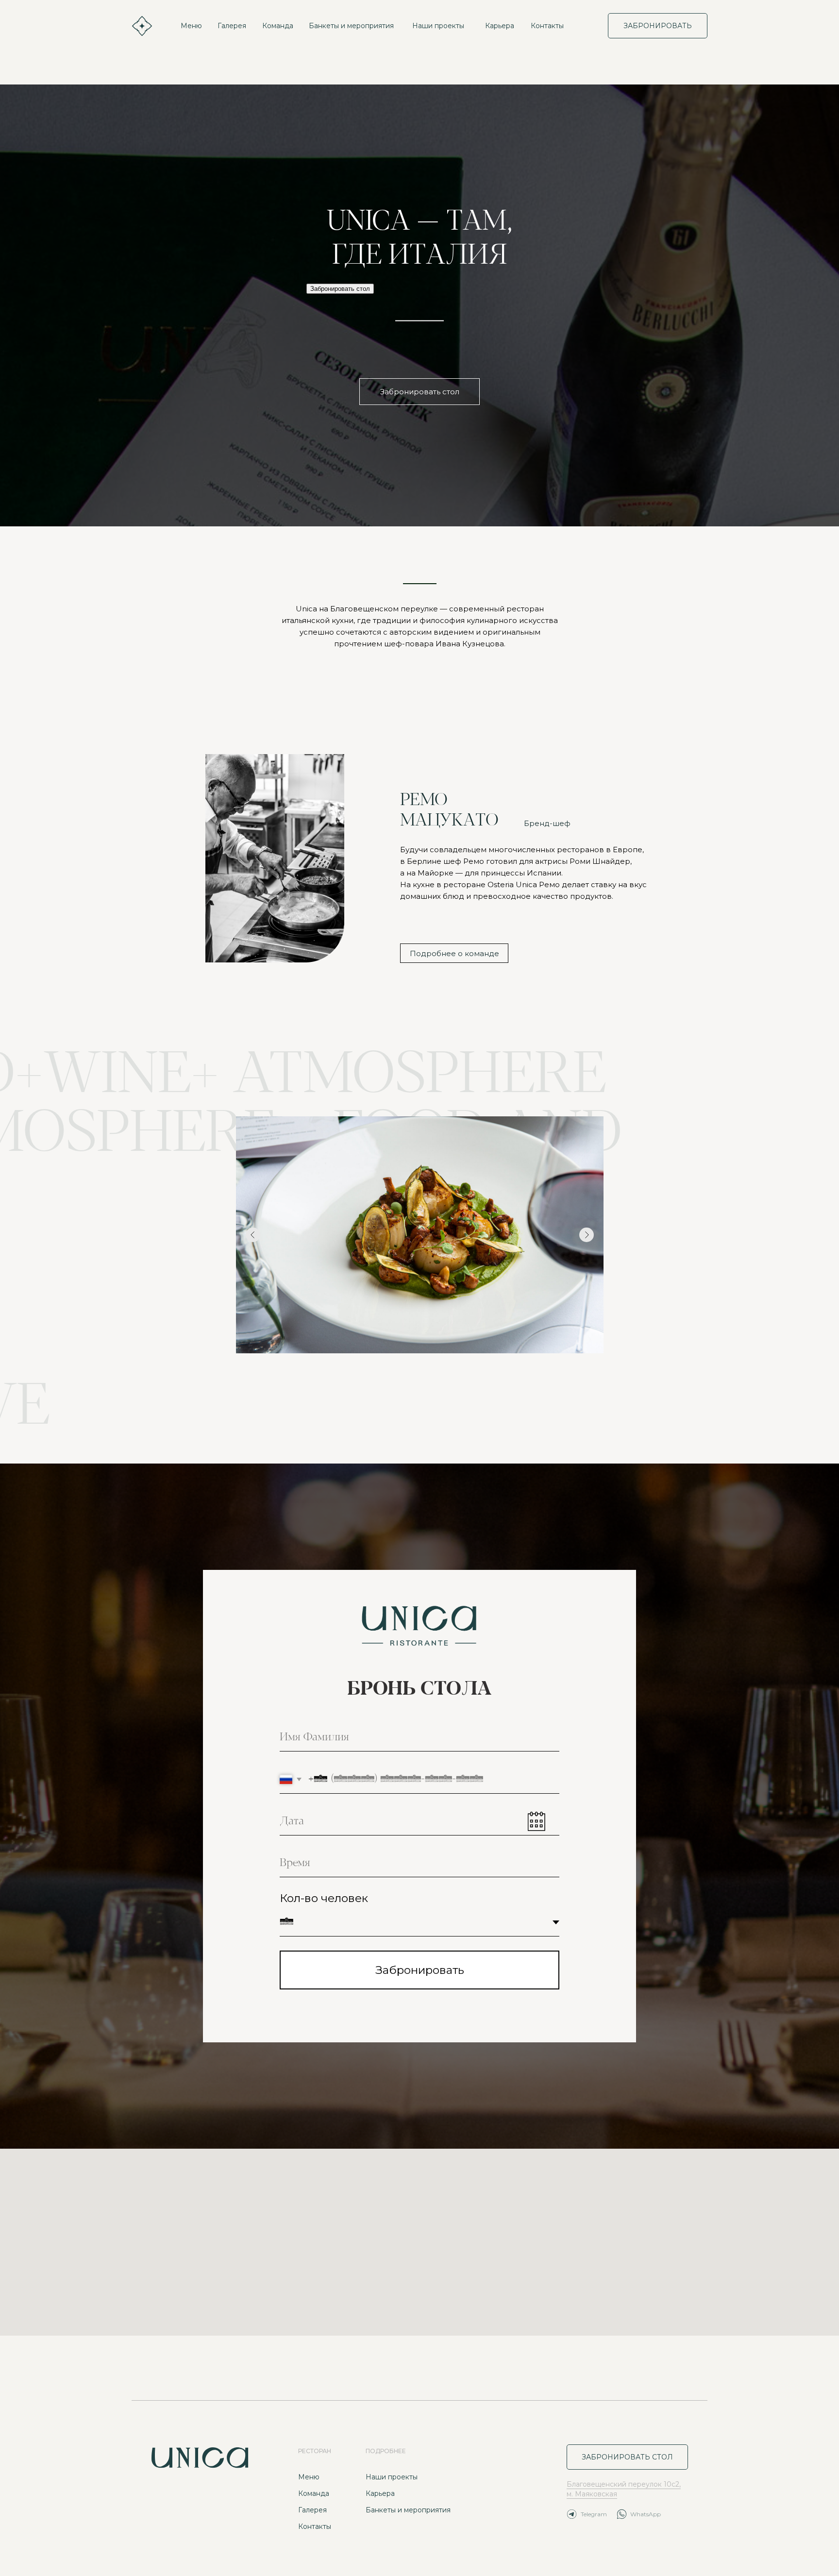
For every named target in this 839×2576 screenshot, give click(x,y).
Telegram (594, 2514)
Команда (278, 26)
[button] (419, 392)
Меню (191, 26)
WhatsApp (646, 2514)
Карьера (500, 26)
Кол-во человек (324, 1898)
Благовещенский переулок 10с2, (624, 2484)
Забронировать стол (340, 289)
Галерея (232, 26)
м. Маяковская (592, 2494)
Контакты (547, 26)
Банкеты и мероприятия (351, 26)
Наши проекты (438, 26)
